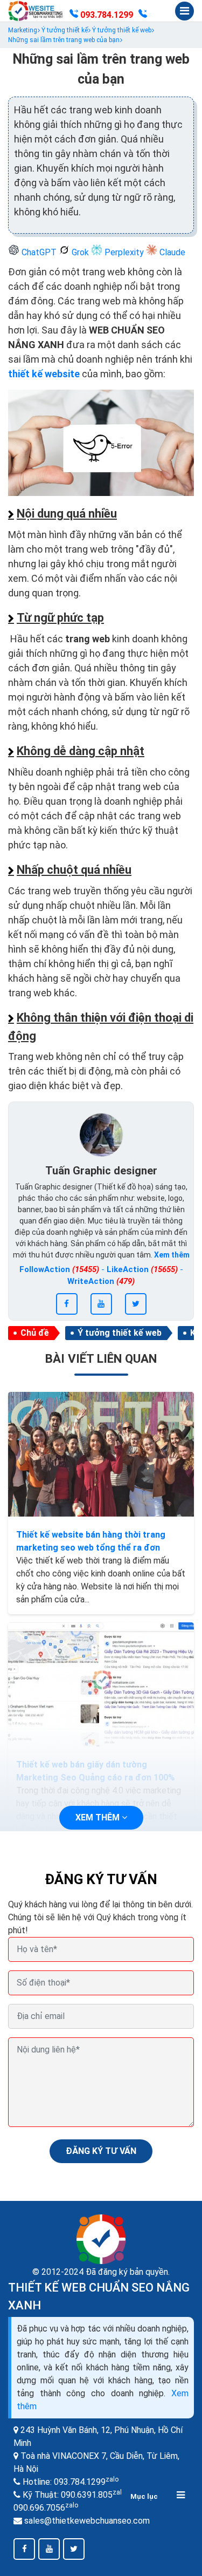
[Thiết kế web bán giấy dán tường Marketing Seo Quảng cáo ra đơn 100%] (101, 1684)
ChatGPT (39, 252)
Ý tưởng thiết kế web (120, 1333)
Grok (80, 252)
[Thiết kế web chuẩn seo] (36, 11)
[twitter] (136, 1304)
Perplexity (124, 252)
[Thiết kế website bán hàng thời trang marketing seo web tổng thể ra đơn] (101, 1454)
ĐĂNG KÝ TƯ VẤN (101, 2151)
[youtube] (101, 1304)
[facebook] (67, 1304)
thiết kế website (44, 374)
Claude (171, 252)
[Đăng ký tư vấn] (143, 15)
